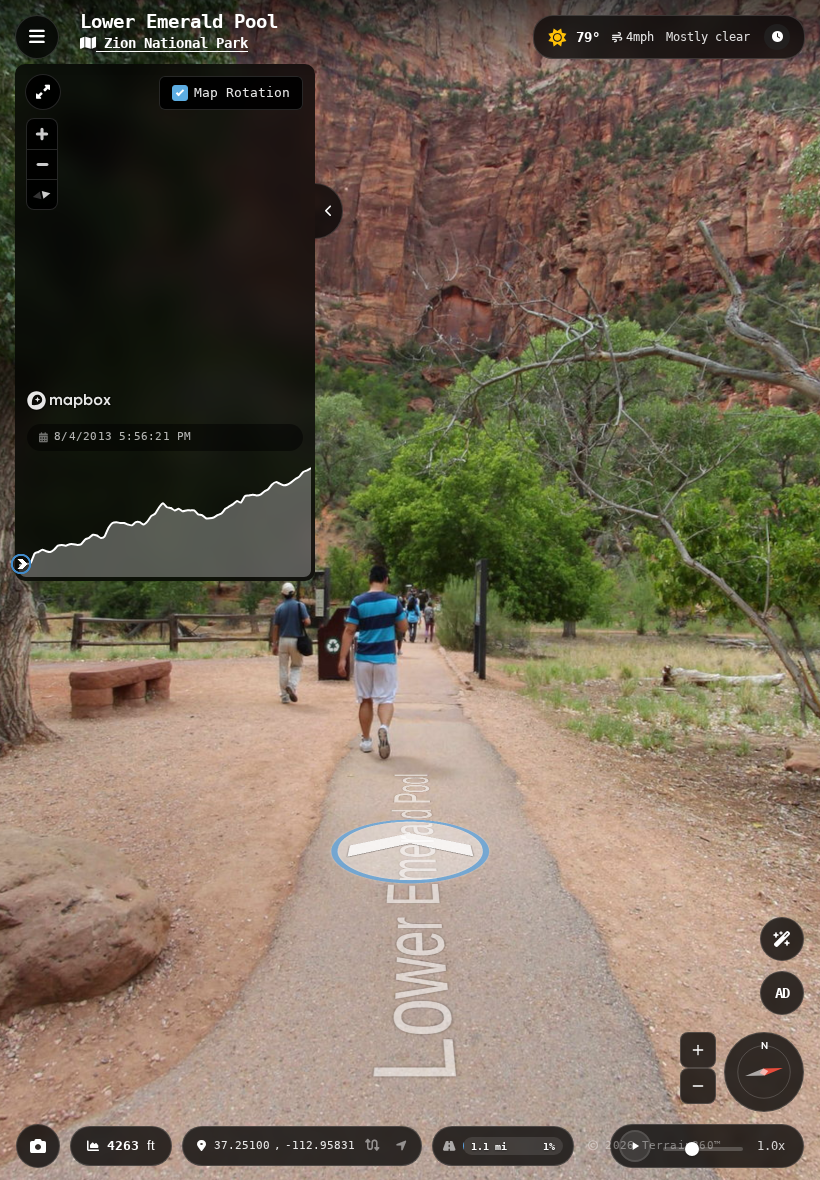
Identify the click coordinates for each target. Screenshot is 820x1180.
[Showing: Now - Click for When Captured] (777, 37)
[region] (165, 243)
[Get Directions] (401, 1146)
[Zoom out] (42, 164)
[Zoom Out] (698, 1086)
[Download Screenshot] (38, 1146)
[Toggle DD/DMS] (372, 1146)
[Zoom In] (698, 1050)
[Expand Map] (43, 92)
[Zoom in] (42, 134)
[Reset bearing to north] (42, 194)
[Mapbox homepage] (69, 400)
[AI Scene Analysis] (782, 939)
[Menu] (37, 37)
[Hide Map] (329, 211)
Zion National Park (172, 43)
